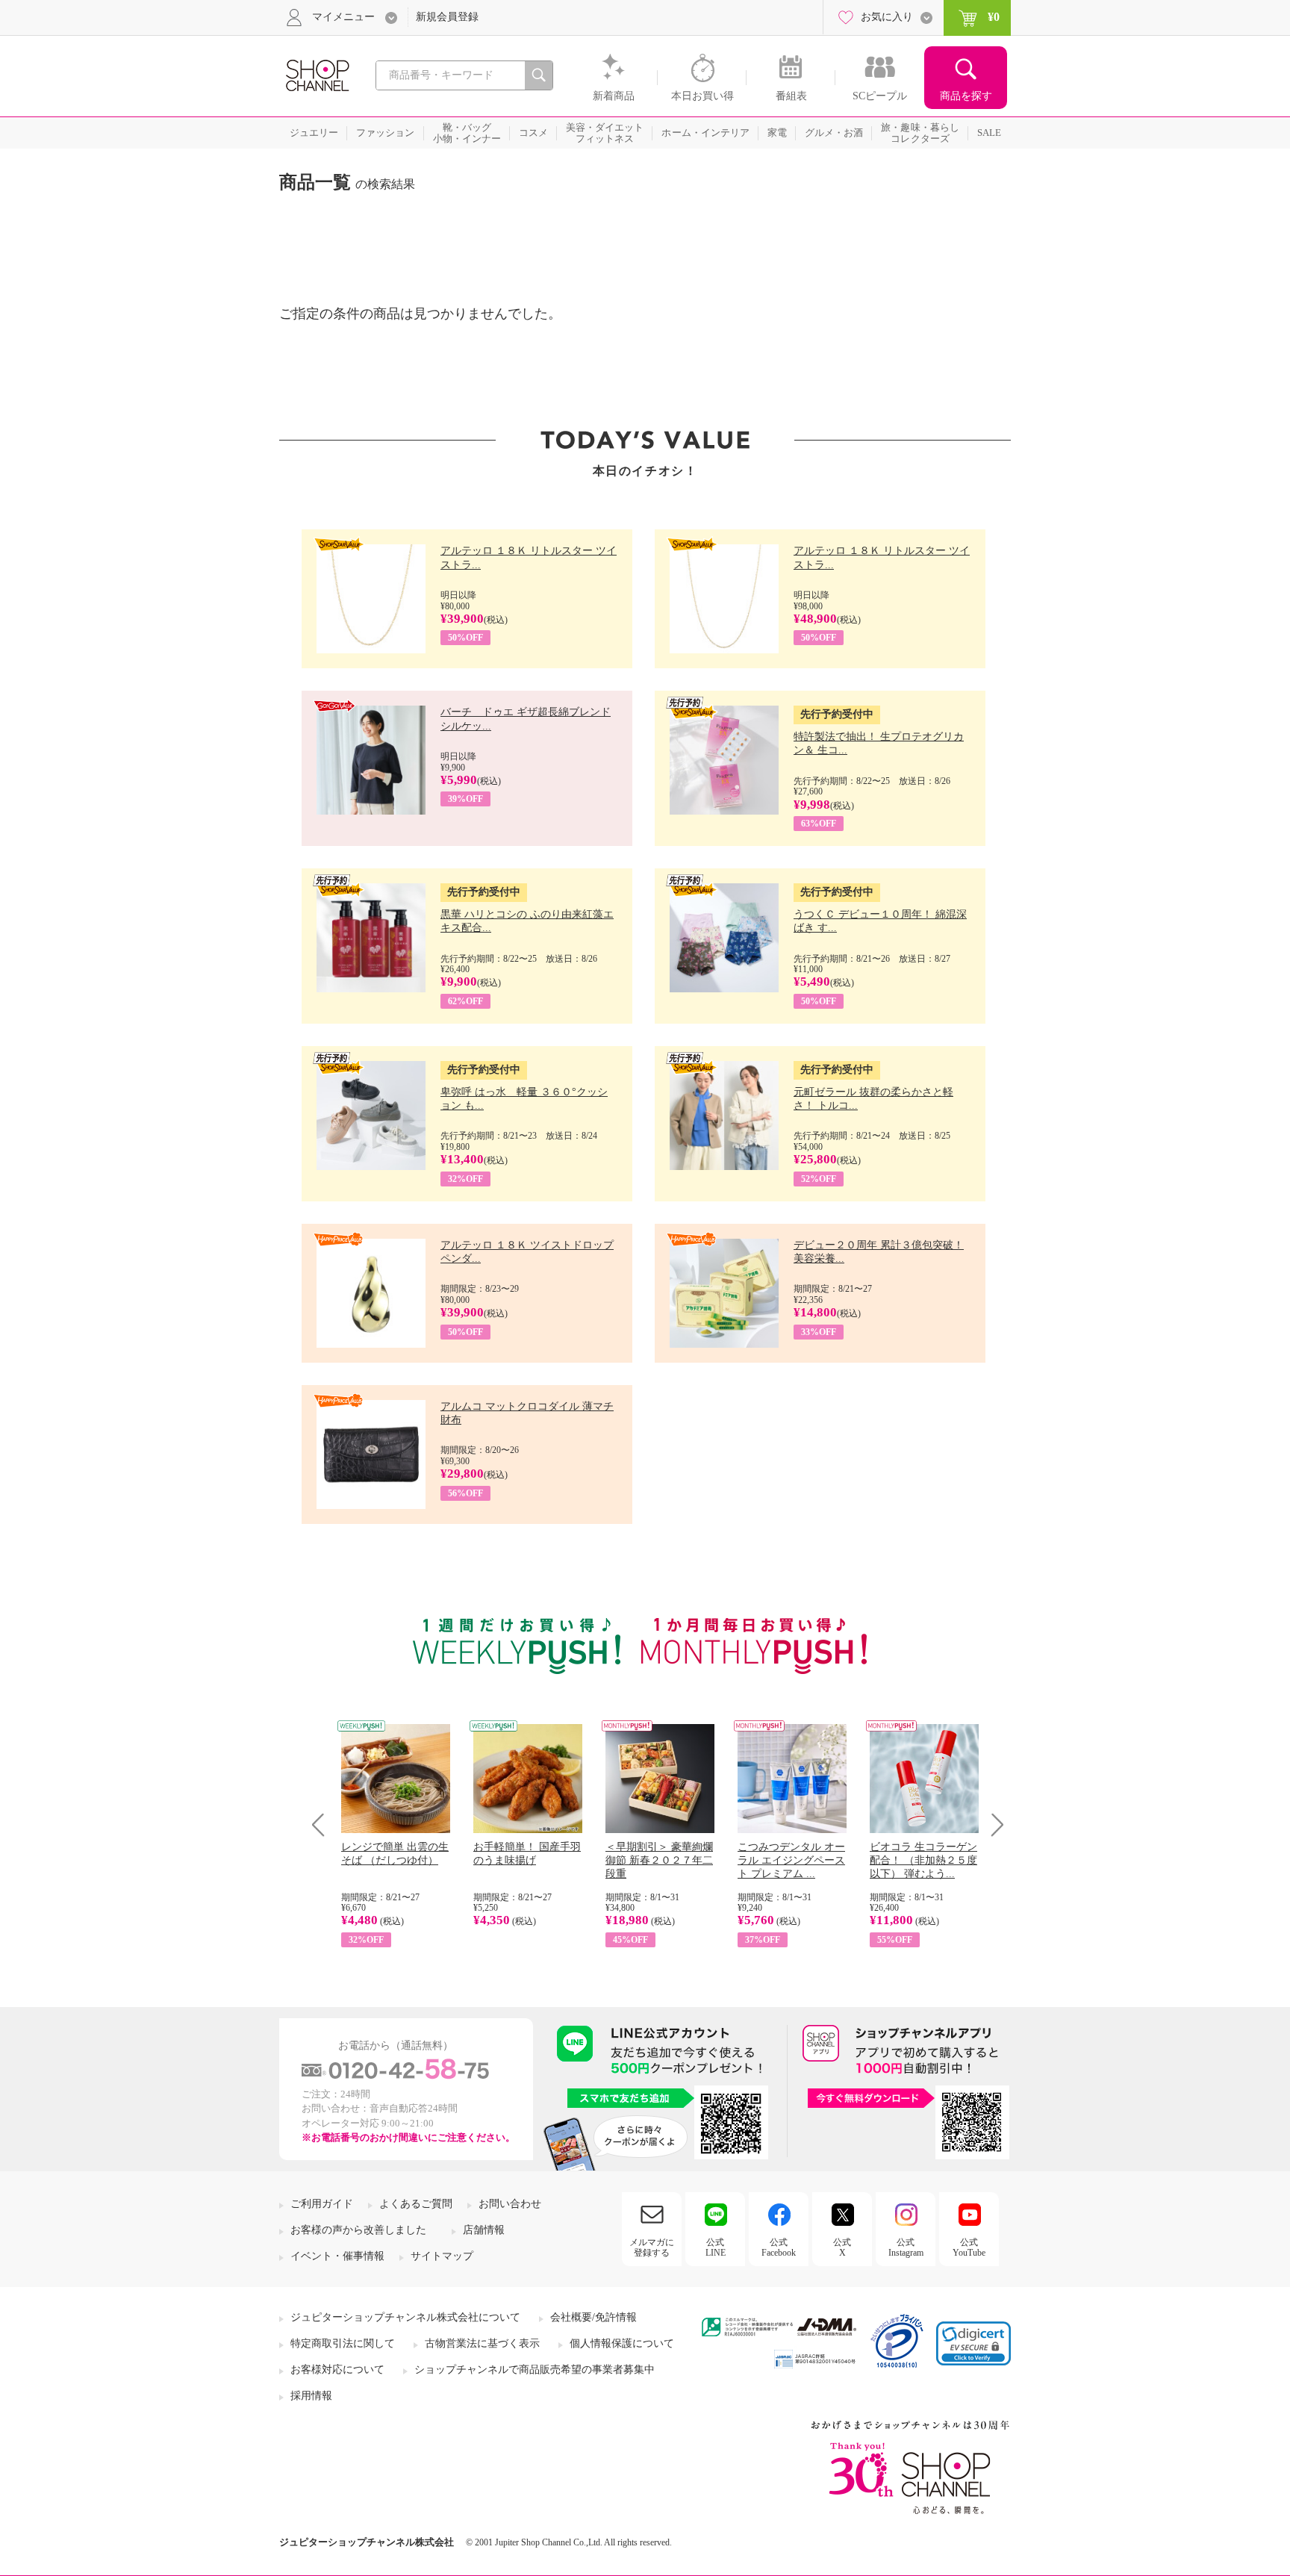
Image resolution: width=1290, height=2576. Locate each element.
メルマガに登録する (652, 2247)
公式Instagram (906, 2247)
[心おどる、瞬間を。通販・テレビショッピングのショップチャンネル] (317, 74)
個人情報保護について (622, 2343)
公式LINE (716, 2247)
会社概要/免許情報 (593, 2317)
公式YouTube (969, 2247)
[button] (973, 2343)
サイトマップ (442, 2256)
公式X (842, 2247)
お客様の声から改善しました (358, 2230)
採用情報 (311, 2396)
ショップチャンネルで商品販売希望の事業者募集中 (535, 2370)
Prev (324, 1824)
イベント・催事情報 (337, 2256)
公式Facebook (779, 2247)
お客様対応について (337, 2370)
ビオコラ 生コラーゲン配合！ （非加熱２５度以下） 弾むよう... (923, 1860)
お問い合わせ (510, 2204)
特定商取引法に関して (343, 2343)
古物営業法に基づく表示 (482, 2343)
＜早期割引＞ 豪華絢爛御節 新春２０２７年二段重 (659, 1860)
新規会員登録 (447, 17)
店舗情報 (484, 2230)
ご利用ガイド (322, 2204)
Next (993, 1824)
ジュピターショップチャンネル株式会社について (405, 2317)
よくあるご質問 (416, 2204)
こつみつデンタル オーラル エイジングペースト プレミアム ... (791, 1860)
